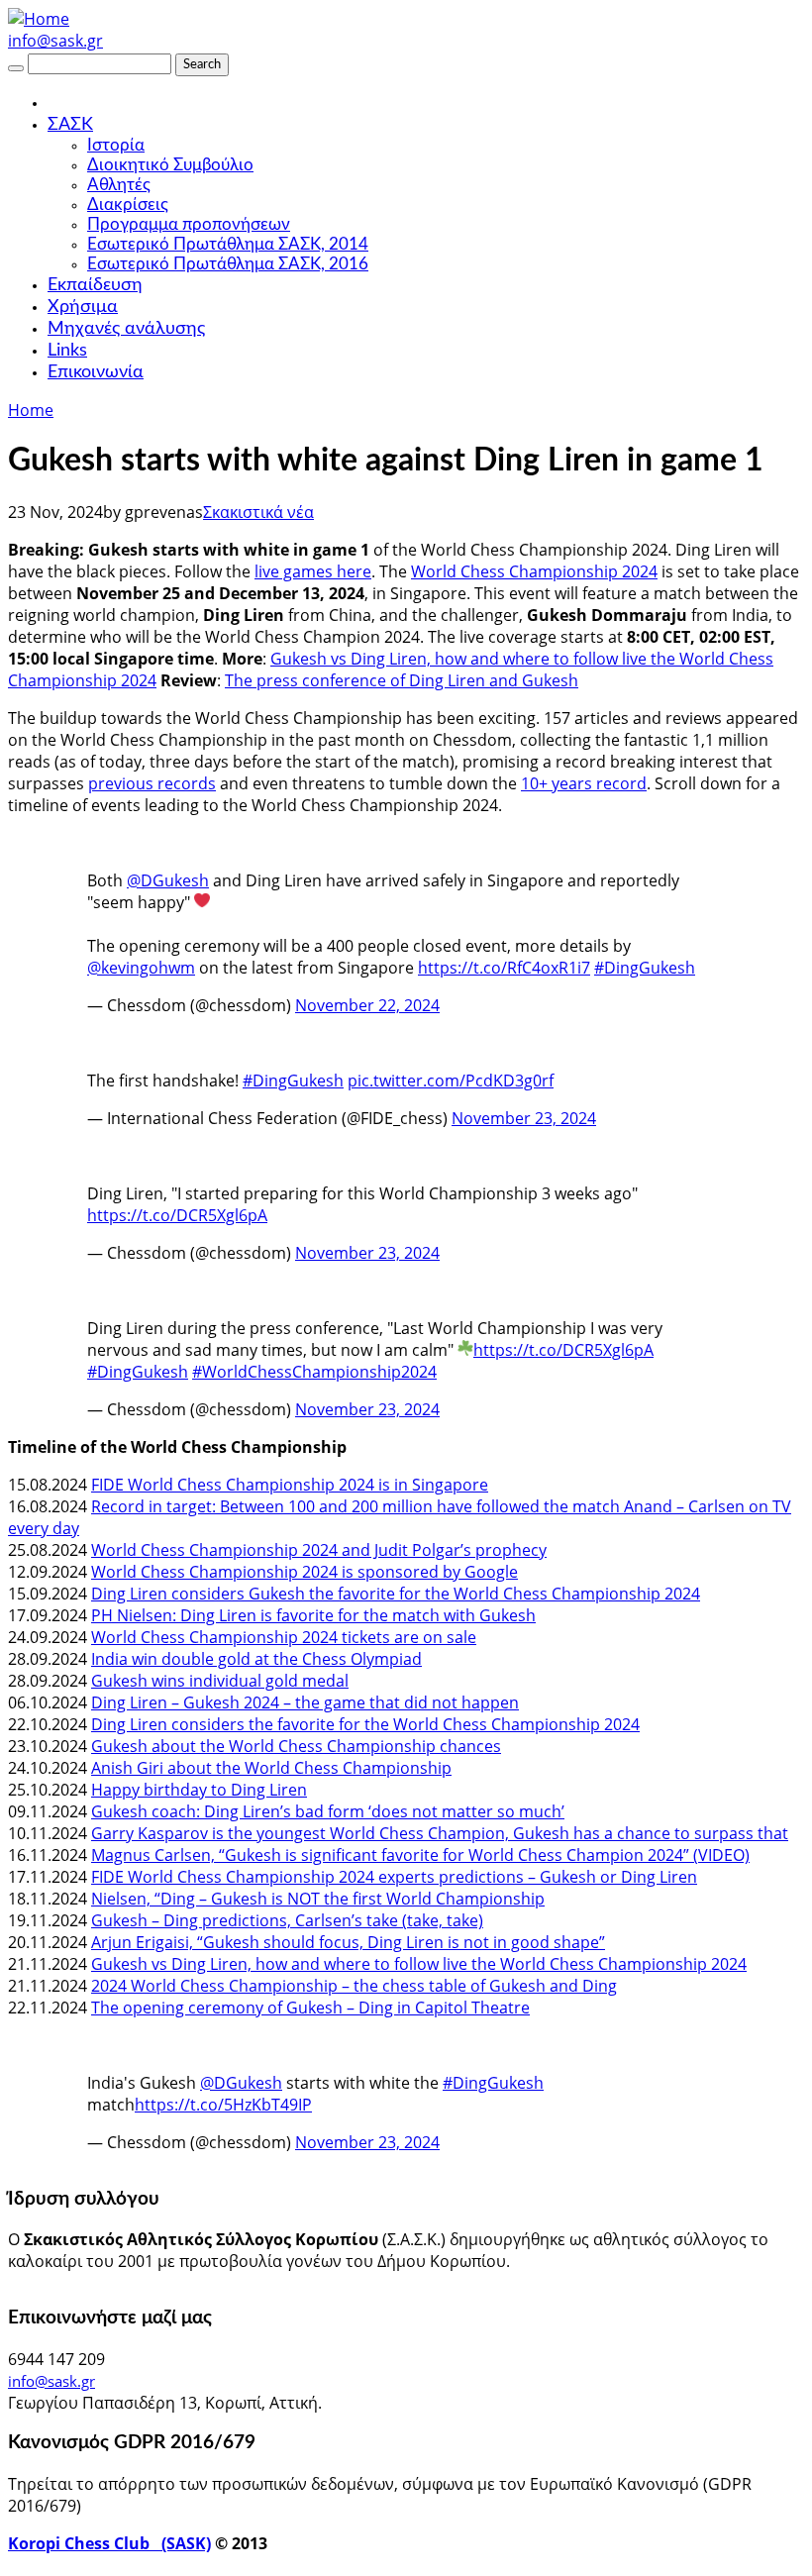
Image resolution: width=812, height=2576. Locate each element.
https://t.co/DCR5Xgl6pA (177, 1215)
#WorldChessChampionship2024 (314, 1372)
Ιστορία (116, 145)
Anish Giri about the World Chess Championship (271, 1768)
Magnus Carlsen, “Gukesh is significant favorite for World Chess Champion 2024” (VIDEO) (420, 1855)
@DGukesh (168, 880)
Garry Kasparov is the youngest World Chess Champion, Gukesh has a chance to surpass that (440, 1833)
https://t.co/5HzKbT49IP (223, 2105)
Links (67, 351)
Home (31, 410)
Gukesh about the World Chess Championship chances (296, 1746)
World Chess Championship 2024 (534, 571)
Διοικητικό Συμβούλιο (170, 165)
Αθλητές (119, 185)
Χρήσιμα (83, 307)
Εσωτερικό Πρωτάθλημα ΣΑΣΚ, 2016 (228, 264)
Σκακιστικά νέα (258, 512)
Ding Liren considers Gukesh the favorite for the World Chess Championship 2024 (396, 1594)
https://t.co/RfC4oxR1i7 (504, 968)
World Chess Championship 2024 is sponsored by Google (304, 1572)
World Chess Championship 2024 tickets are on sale (284, 1637)
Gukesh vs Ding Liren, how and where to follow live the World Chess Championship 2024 (419, 1964)
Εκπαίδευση (95, 285)
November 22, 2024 (367, 1005)
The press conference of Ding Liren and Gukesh (402, 680)
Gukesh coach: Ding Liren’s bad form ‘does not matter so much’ (328, 1811)
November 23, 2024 (524, 1118)
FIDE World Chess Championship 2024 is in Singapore (290, 1485)
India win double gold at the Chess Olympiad (256, 1659)
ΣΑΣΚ (70, 125)
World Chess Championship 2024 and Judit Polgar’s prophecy (319, 1550)
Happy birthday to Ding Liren (199, 1790)
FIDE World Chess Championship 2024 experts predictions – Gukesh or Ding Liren (394, 1877)
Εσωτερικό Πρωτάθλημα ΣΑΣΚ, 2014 (228, 244)
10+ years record (584, 783)
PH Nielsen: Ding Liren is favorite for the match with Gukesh (313, 1615)
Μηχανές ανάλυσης (126, 329)
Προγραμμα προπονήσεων (189, 224)
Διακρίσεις (128, 205)
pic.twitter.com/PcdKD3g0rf (451, 1081)
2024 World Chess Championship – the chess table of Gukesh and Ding (354, 1986)
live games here (313, 571)
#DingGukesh (645, 968)
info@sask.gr (55, 41)
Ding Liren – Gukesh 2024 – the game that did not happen (305, 1702)
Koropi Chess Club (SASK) (109, 2543)
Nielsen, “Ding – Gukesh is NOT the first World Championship (318, 1899)
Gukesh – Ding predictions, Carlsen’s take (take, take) (287, 1920)
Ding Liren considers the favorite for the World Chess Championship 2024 (365, 1724)
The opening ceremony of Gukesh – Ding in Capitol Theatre (310, 2008)
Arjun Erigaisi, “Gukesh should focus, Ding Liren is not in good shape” (348, 1942)
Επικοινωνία (96, 372)
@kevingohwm (141, 968)
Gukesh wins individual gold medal (220, 1681)
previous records (152, 783)
